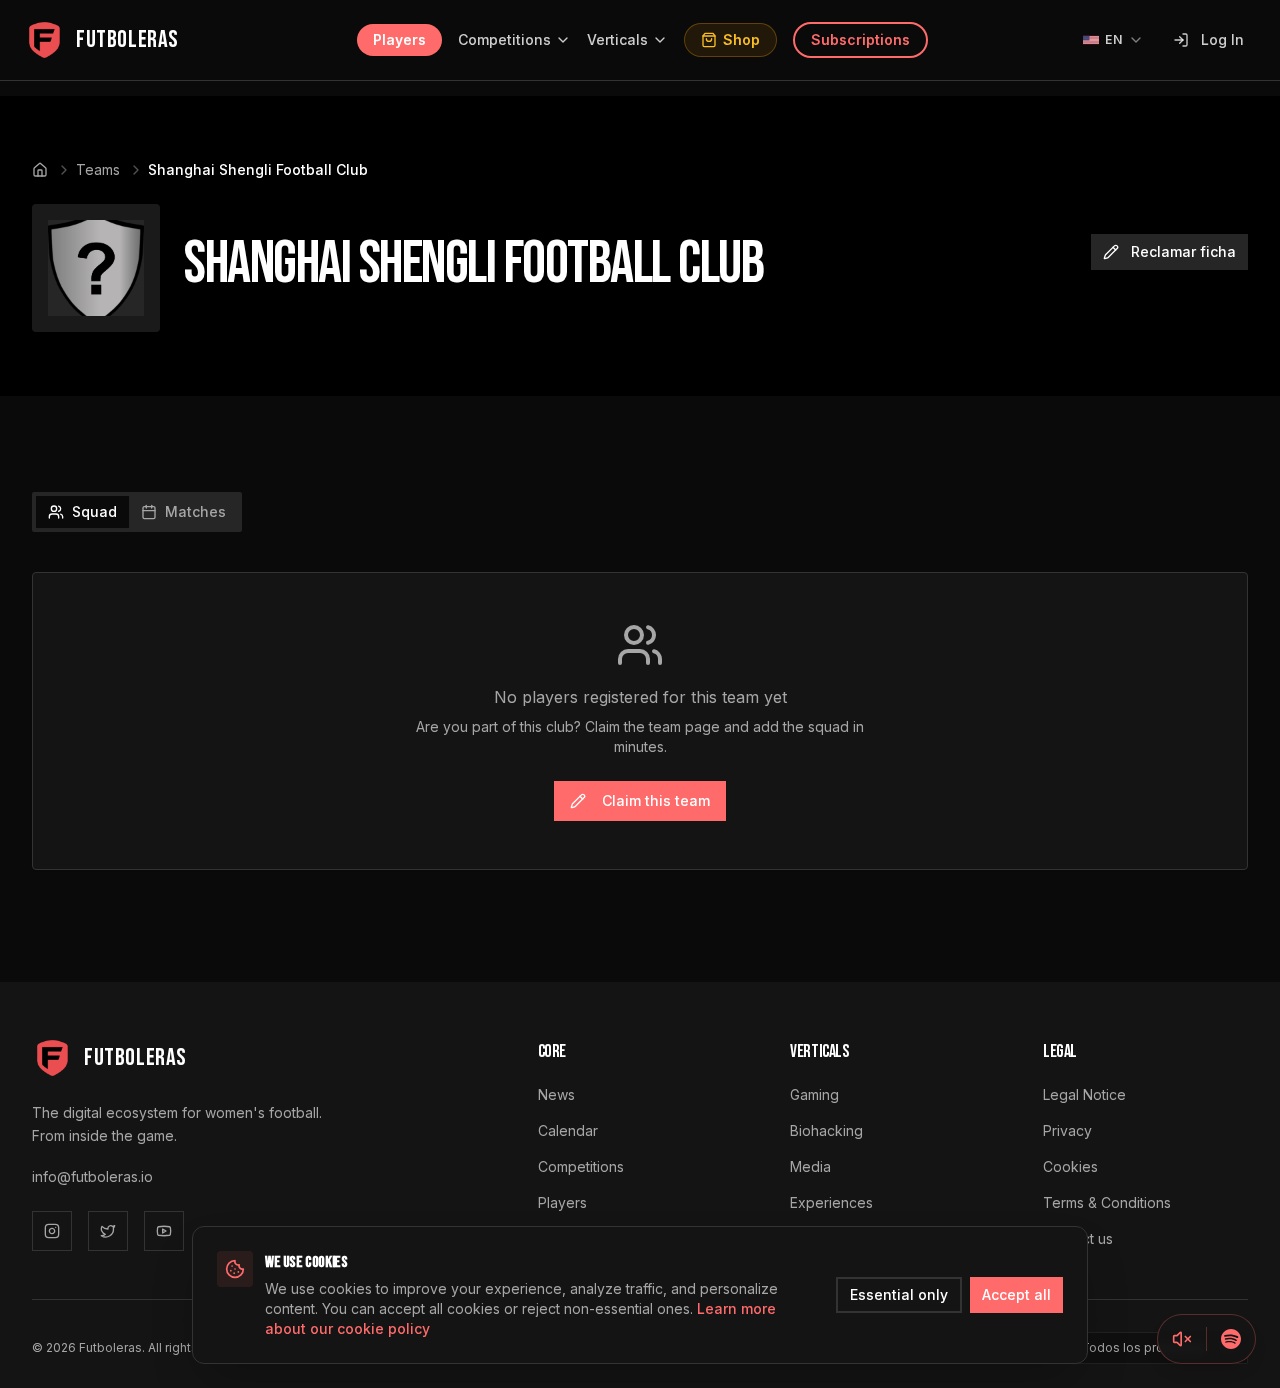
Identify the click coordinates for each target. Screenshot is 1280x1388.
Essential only (899, 1294)
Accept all (1016, 1294)
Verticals (617, 39)
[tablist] (137, 512)
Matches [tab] (195, 511)
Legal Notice (1084, 1094)
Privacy (1067, 1130)
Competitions (504, 39)
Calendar (568, 1130)
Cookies (1070, 1166)
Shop (741, 39)
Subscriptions (860, 39)
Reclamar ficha (1183, 251)
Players (399, 39)
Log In (1222, 39)
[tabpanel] (640, 721)
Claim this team (656, 800)
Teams (98, 169)
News (556, 1094)
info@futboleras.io (92, 1176)
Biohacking (826, 1130)
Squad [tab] (94, 511)
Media (810, 1166)
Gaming (814, 1094)
